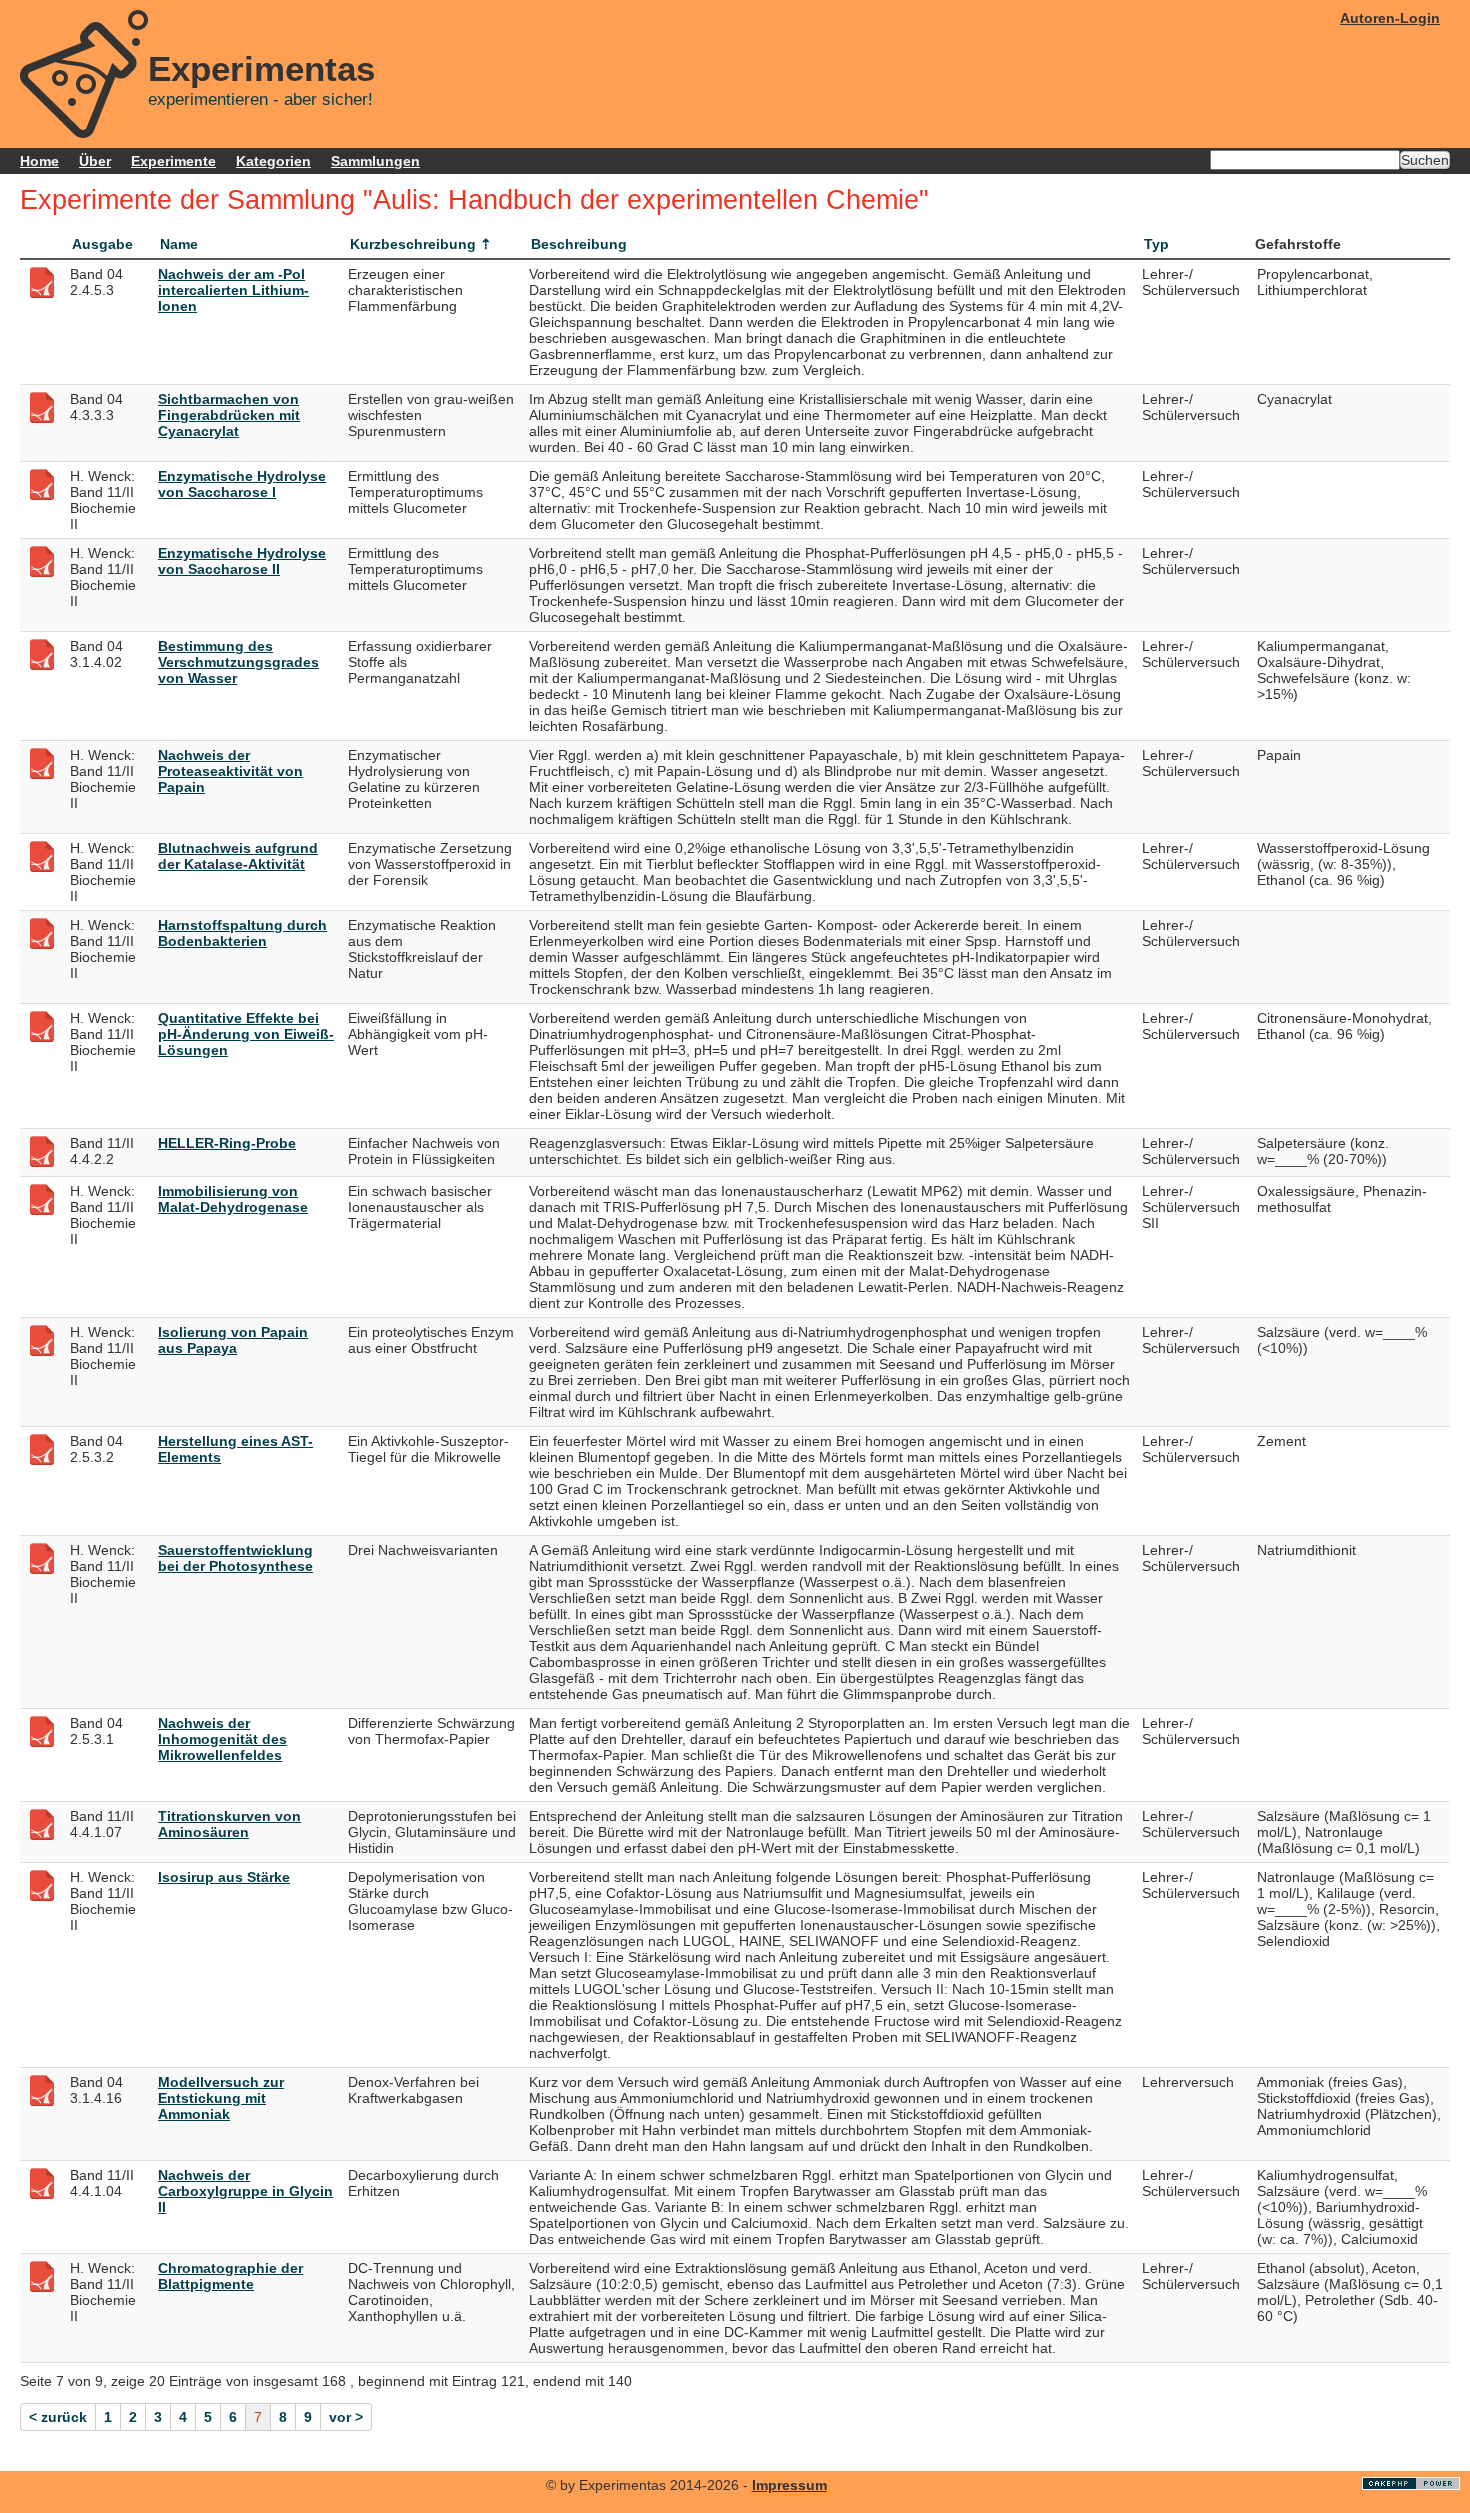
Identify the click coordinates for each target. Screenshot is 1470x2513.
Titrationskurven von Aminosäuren (229, 1824)
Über (95, 161)
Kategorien (273, 161)
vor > (346, 2417)
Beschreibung (579, 244)
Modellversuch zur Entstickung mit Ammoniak (221, 2098)
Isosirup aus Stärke (224, 1877)
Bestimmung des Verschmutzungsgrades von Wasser (238, 662)
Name (179, 244)
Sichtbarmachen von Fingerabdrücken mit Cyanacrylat (229, 415)
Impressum (789, 2485)
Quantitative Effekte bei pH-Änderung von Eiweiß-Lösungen (246, 1034)
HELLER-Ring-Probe (227, 1143)
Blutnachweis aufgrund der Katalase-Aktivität (238, 856)
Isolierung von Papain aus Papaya (233, 1340)
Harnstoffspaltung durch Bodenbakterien (242, 933)
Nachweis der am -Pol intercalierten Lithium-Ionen (233, 290)
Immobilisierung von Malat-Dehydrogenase (233, 1199)
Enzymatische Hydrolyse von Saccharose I (242, 484)
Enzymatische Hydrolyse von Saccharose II (242, 561)
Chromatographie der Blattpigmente (230, 2276)
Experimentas (261, 69)
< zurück (58, 2417)
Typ (1156, 244)
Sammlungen (375, 161)
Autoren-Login (1390, 18)
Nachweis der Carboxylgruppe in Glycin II (245, 2191)
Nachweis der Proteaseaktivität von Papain (230, 771)
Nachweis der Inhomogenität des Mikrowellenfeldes (222, 1739)
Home (39, 161)
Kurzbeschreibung (413, 244)
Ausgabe (102, 244)
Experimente (173, 161)
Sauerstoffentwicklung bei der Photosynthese (235, 1558)
